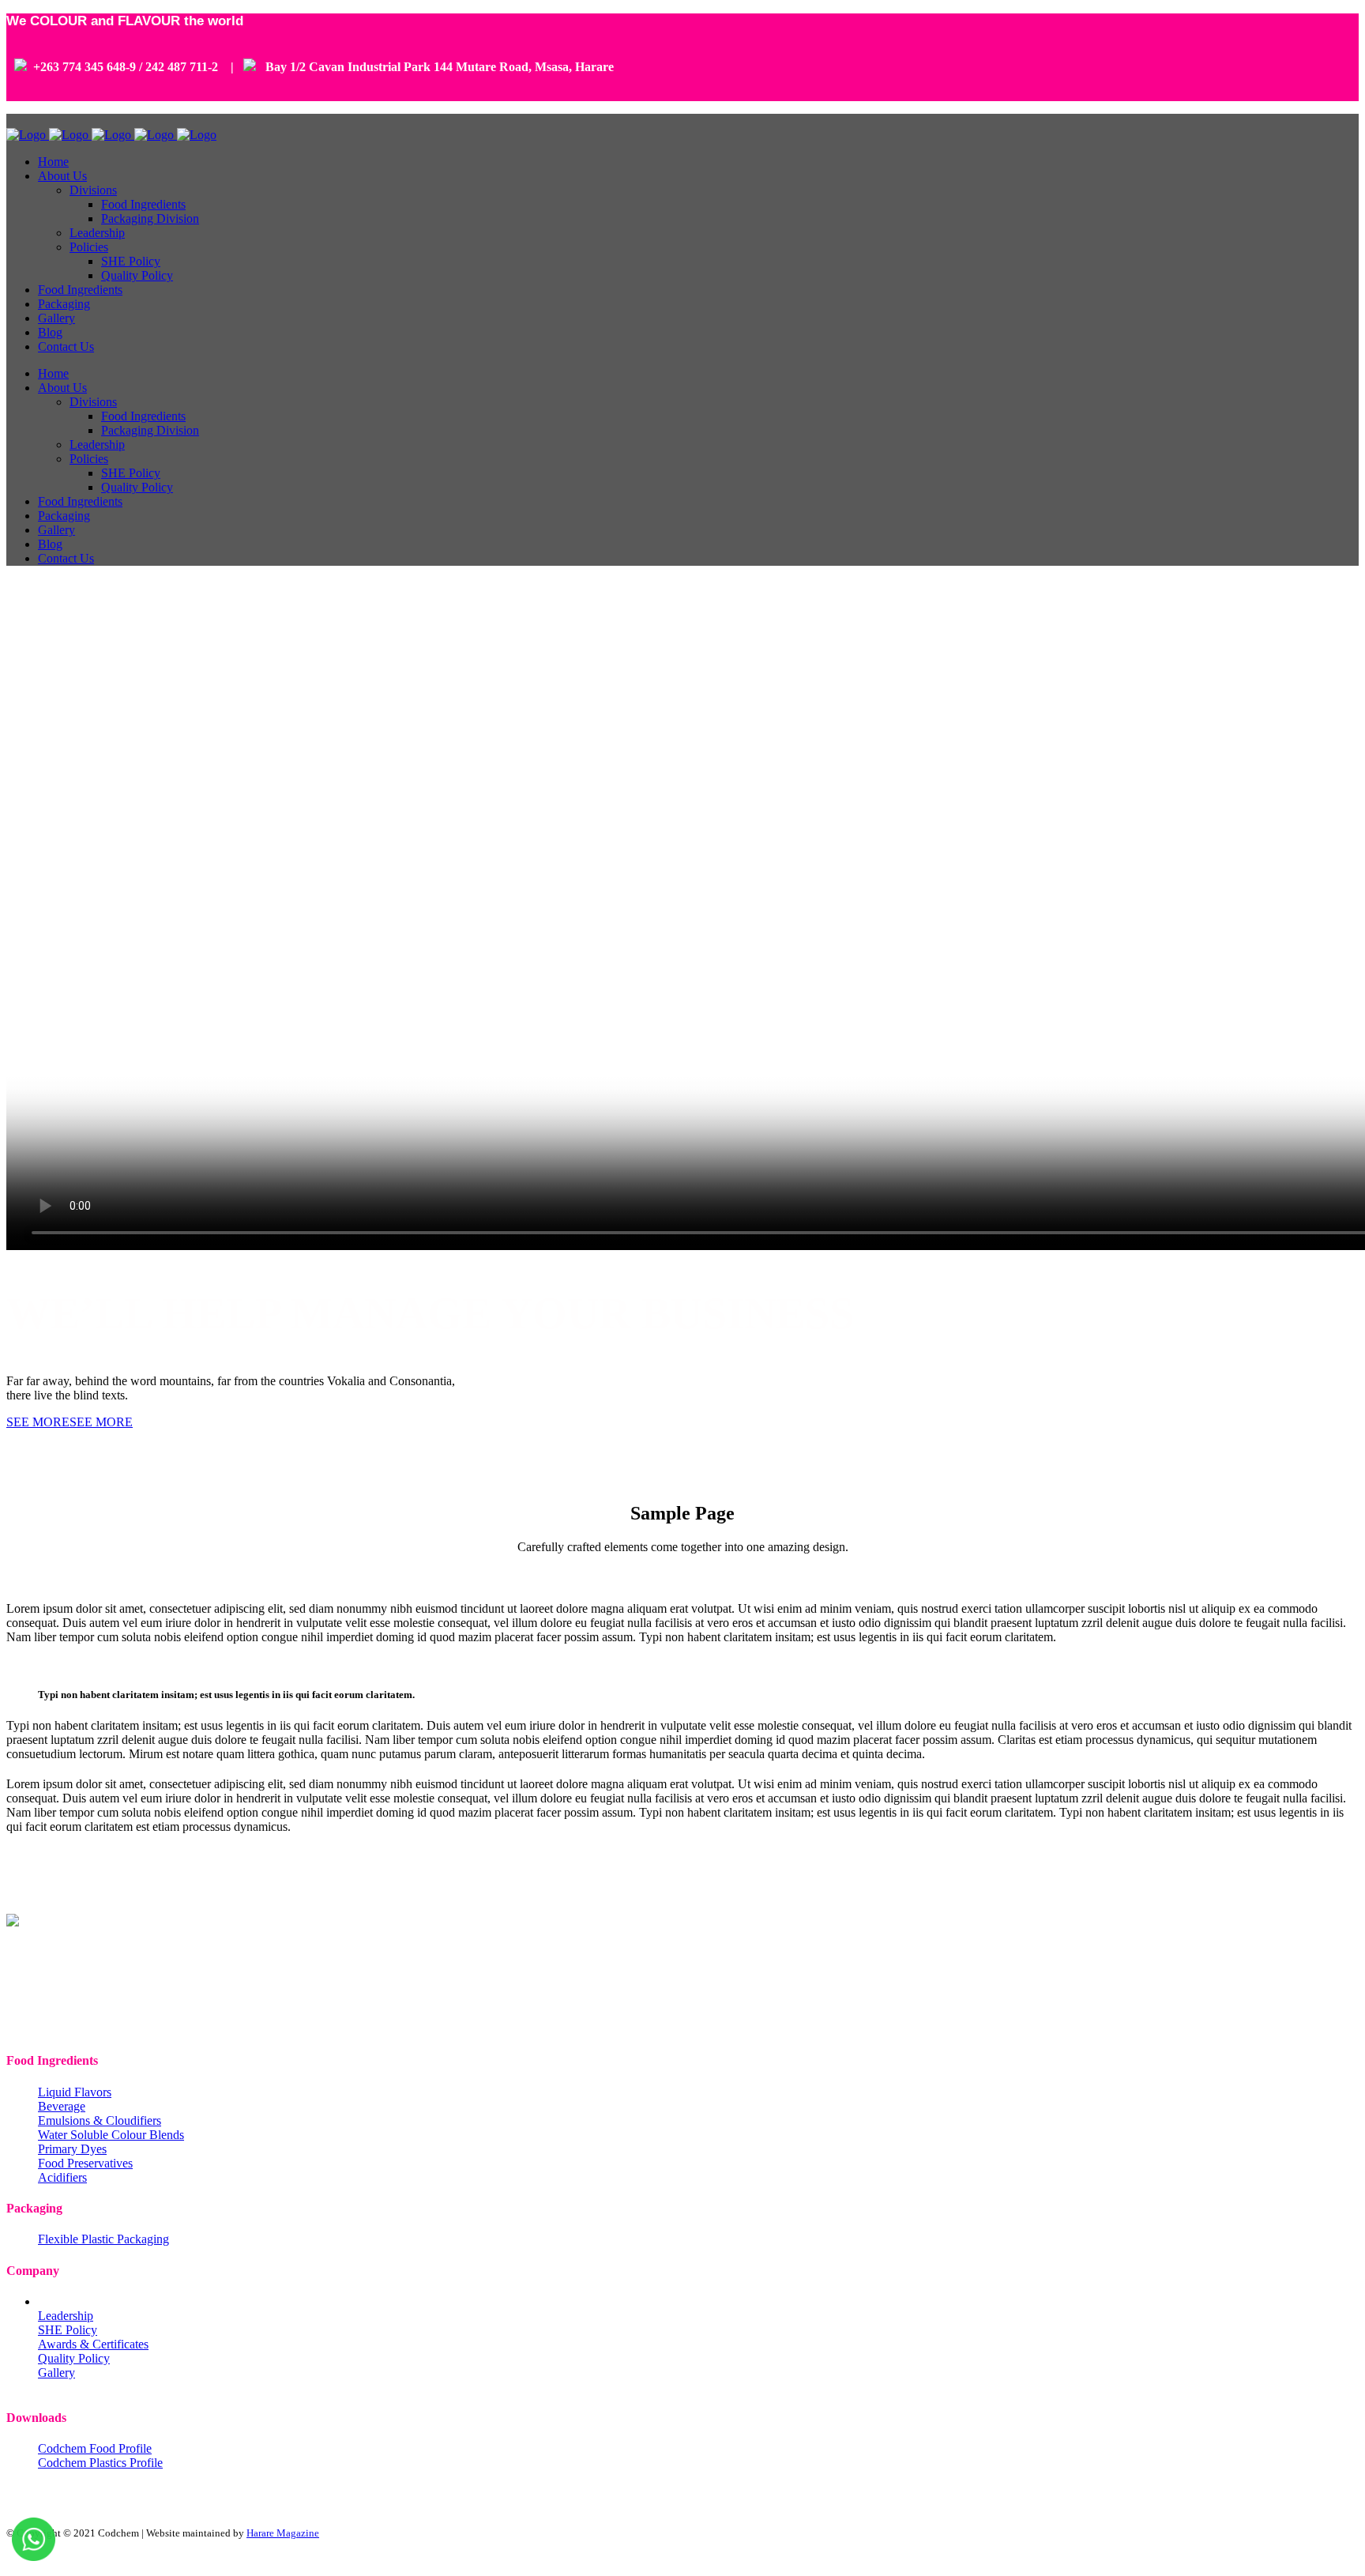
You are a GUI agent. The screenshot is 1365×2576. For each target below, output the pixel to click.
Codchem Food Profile (95, 2448)
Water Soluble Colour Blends (111, 2135)
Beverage (62, 2106)
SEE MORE (38, 1422)
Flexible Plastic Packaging (103, 2239)
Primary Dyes (72, 2149)
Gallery (56, 2373)
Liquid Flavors (75, 2092)
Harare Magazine (283, 2533)
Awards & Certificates (93, 2344)
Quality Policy (74, 2358)
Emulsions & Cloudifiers (100, 2120)
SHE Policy (68, 2330)
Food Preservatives (85, 2163)
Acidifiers (62, 2177)
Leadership (66, 2316)
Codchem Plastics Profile (100, 2463)
